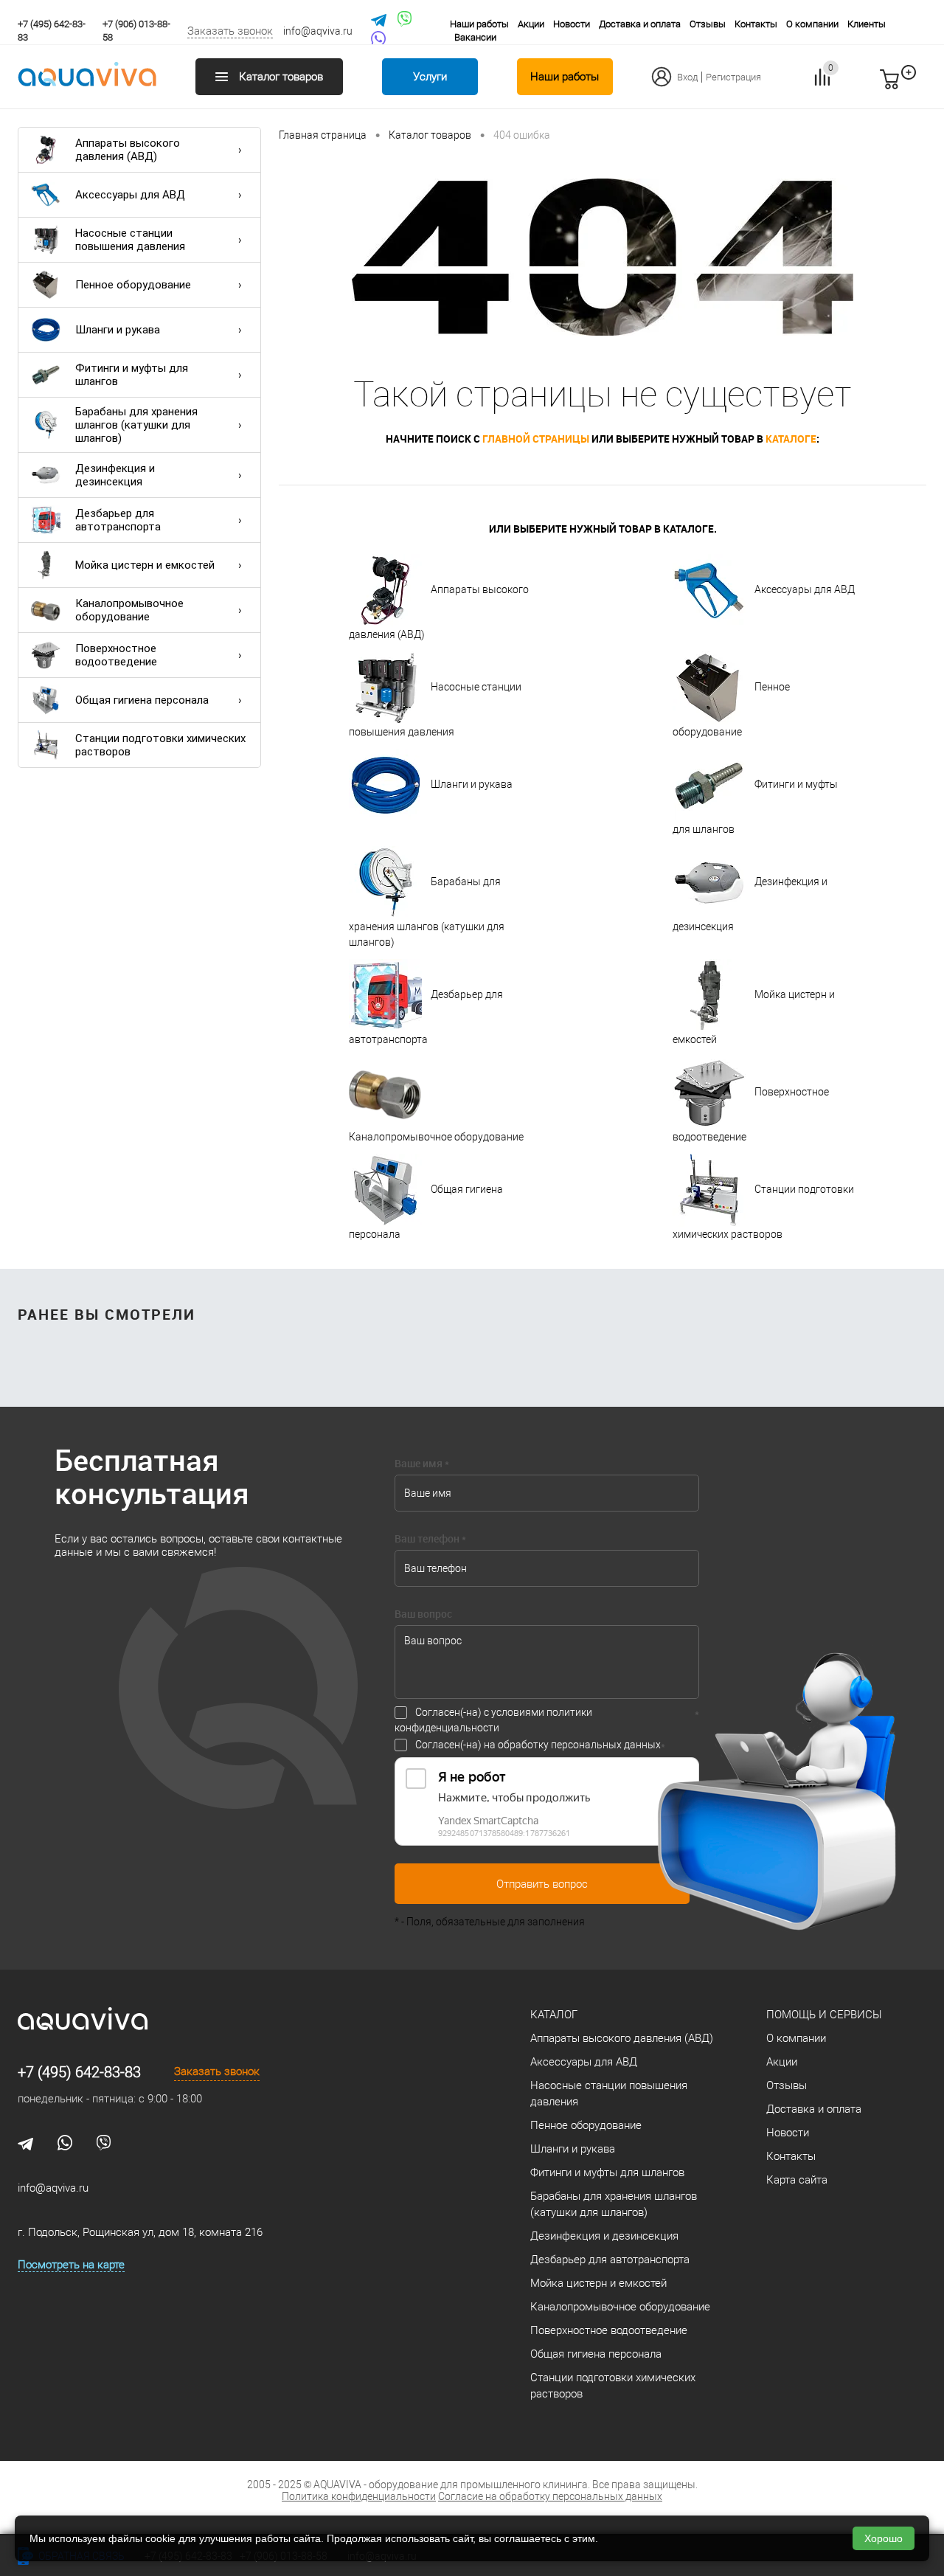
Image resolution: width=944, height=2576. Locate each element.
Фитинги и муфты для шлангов (132, 375)
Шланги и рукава (118, 330)
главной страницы (536, 439)
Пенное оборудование (133, 285)
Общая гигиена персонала (142, 700)
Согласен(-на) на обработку (538, 1745)
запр (916, 86)
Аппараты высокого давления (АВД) (128, 150)
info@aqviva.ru (318, 31)
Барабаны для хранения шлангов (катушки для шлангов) (136, 425)
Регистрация (733, 77)
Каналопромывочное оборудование (129, 610)
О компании (812, 24)
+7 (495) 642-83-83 (79, 2072)
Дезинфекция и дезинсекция (115, 475)
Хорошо (884, 2538)
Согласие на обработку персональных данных (550, 2496)
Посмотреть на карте (71, 2265)
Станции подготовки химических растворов (160, 745)
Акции (531, 24)
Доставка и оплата (640, 24)
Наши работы (479, 24)
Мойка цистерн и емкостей (145, 565)
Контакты (756, 24)
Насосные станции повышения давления (130, 240)
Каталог (554, 2015)
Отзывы (708, 24)
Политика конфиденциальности (359, 2496)
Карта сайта (797, 2180)
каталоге (791, 439)
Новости (572, 24)
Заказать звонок (230, 31)
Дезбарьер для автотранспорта (118, 520)
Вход (687, 77)
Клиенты (867, 24)
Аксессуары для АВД (130, 195)
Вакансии (475, 37)
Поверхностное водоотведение (116, 655)
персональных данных (606, 1745)
